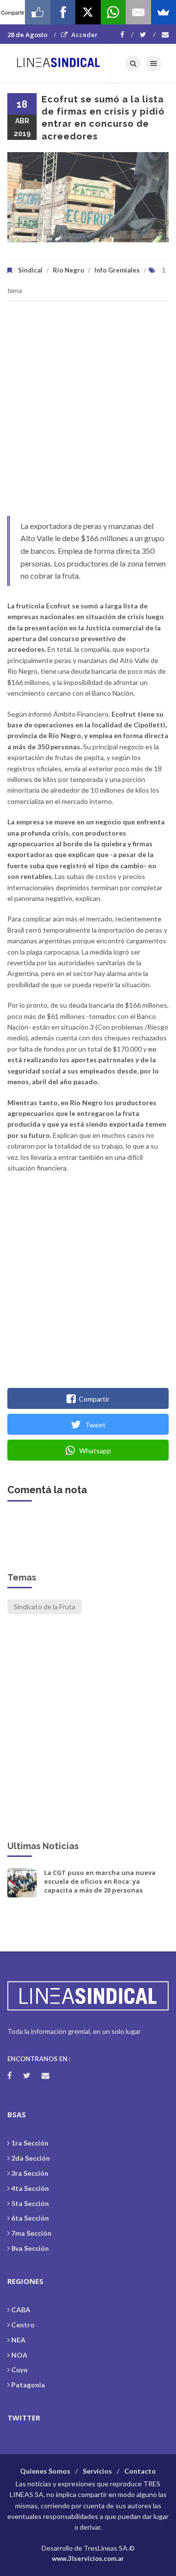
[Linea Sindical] (59, 63)
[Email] (138, 12)
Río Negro (68, 270)
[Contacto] (165, 35)
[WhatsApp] (113, 12)
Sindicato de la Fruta (44, 1607)
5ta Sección (30, 2203)
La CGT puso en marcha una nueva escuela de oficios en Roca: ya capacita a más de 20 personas (100, 1881)
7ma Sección (31, 2233)
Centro (23, 2325)
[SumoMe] (164, 12)
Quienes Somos (45, 2471)
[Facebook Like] (37, 12)
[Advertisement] (88, 413)
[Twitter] (148, 35)
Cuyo (20, 2370)
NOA (19, 2355)
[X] (88, 12)
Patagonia (28, 2385)
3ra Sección (30, 2173)
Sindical (30, 270)
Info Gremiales (117, 270)
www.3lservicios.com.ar (88, 2558)
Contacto (140, 2471)
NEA (18, 2340)
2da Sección (31, 2158)
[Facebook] (127, 35)
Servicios (97, 2471)
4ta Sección (30, 2188)
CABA (21, 2310)
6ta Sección (30, 2218)
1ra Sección (30, 2143)
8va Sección (30, 2248)
